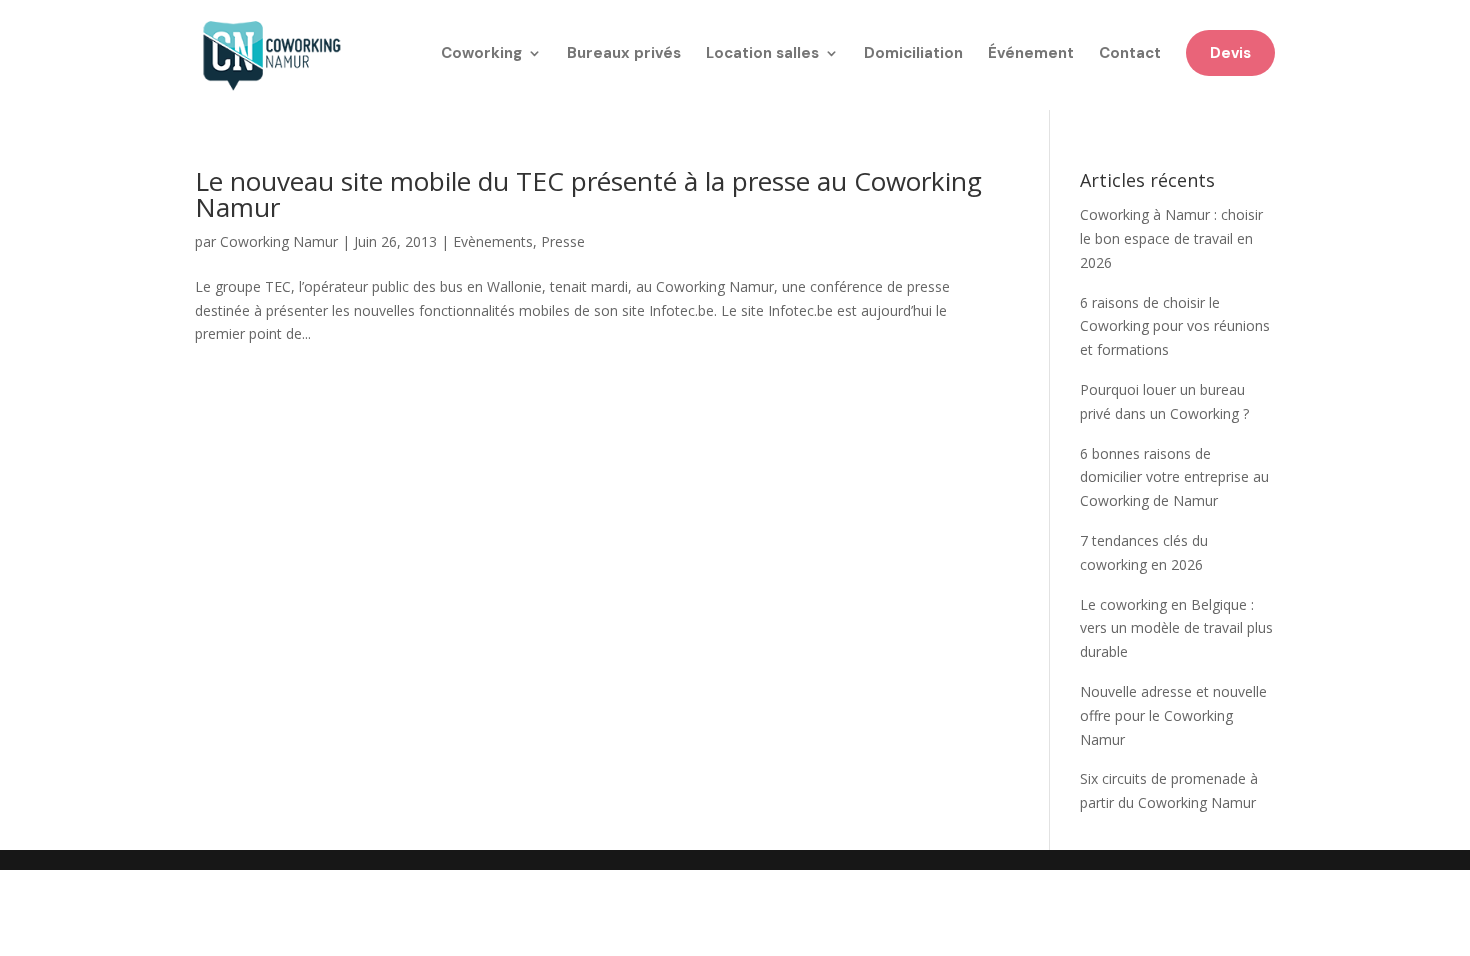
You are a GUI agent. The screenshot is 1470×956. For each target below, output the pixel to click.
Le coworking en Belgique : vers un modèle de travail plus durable (1176, 628)
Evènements (493, 241)
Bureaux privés (624, 54)
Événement (1031, 54)
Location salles (762, 54)
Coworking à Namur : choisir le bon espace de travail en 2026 (1171, 238)
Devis (1230, 53)
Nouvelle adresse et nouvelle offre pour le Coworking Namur (1173, 715)
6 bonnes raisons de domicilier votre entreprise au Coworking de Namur (1174, 477)
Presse (563, 241)
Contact (1130, 54)
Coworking (481, 54)
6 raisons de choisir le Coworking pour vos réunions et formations (1175, 326)
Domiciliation (913, 54)
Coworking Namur (279, 241)
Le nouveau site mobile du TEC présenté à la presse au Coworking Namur (588, 194)
